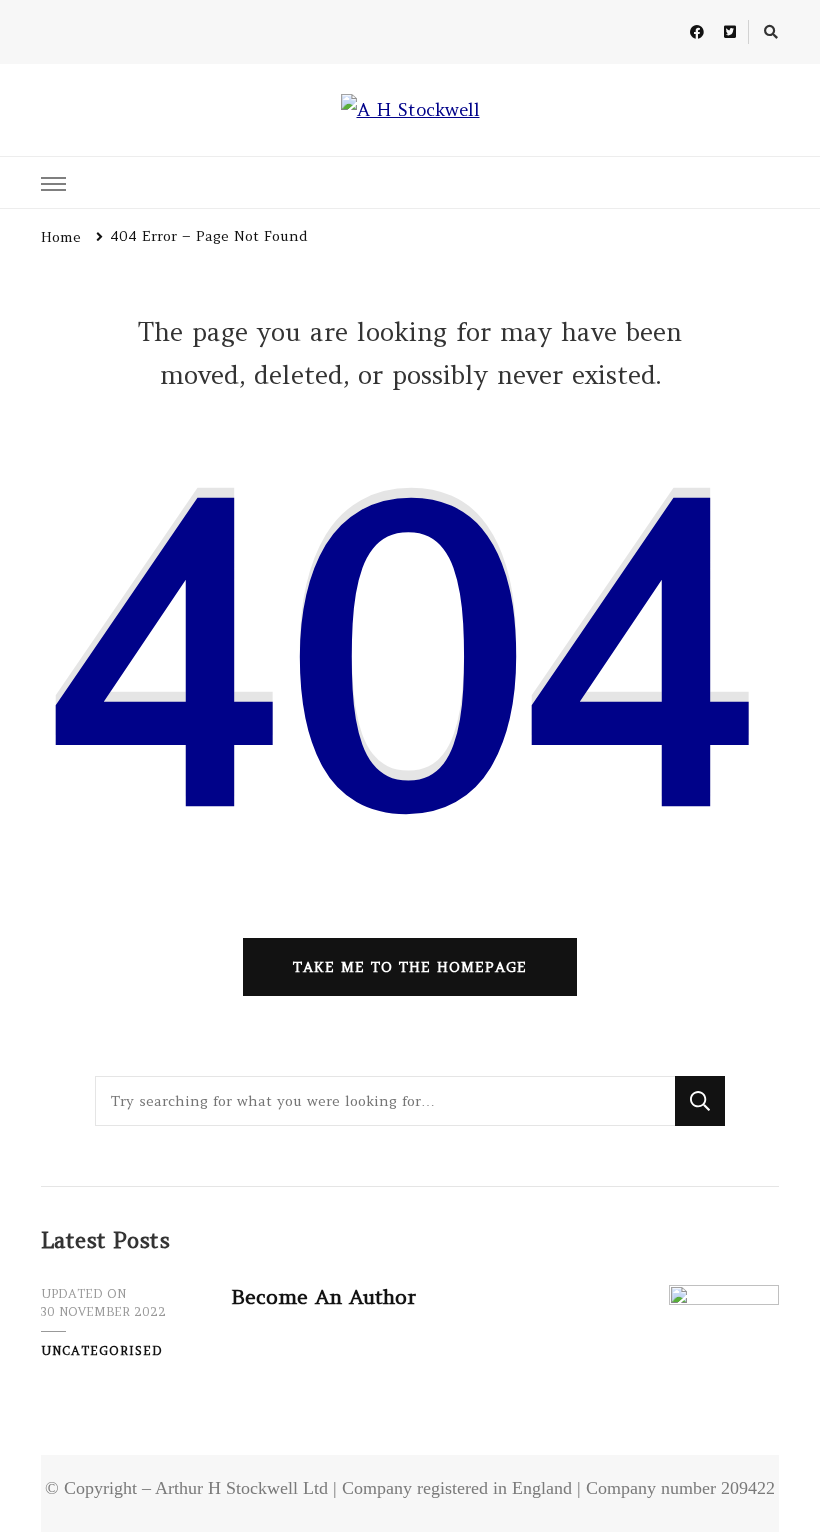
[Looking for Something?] (385, 1101)
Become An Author (323, 1296)
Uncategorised (102, 1350)
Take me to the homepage (410, 967)
